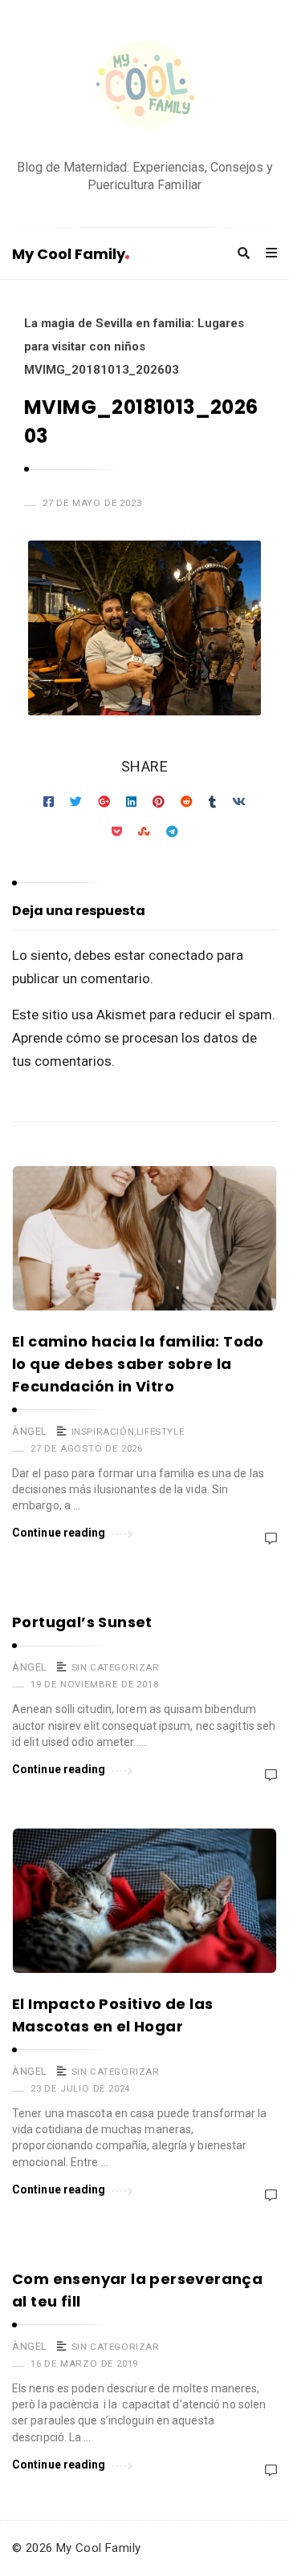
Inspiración (103, 1432)
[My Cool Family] (144, 87)
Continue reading (59, 1533)
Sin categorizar (116, 1667)
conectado (181, 955)
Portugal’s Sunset (82, 1622)
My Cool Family (69, 254)
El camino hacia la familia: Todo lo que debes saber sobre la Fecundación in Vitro (138, 1364)
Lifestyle (160, 1432)
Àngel (30, 1431)
